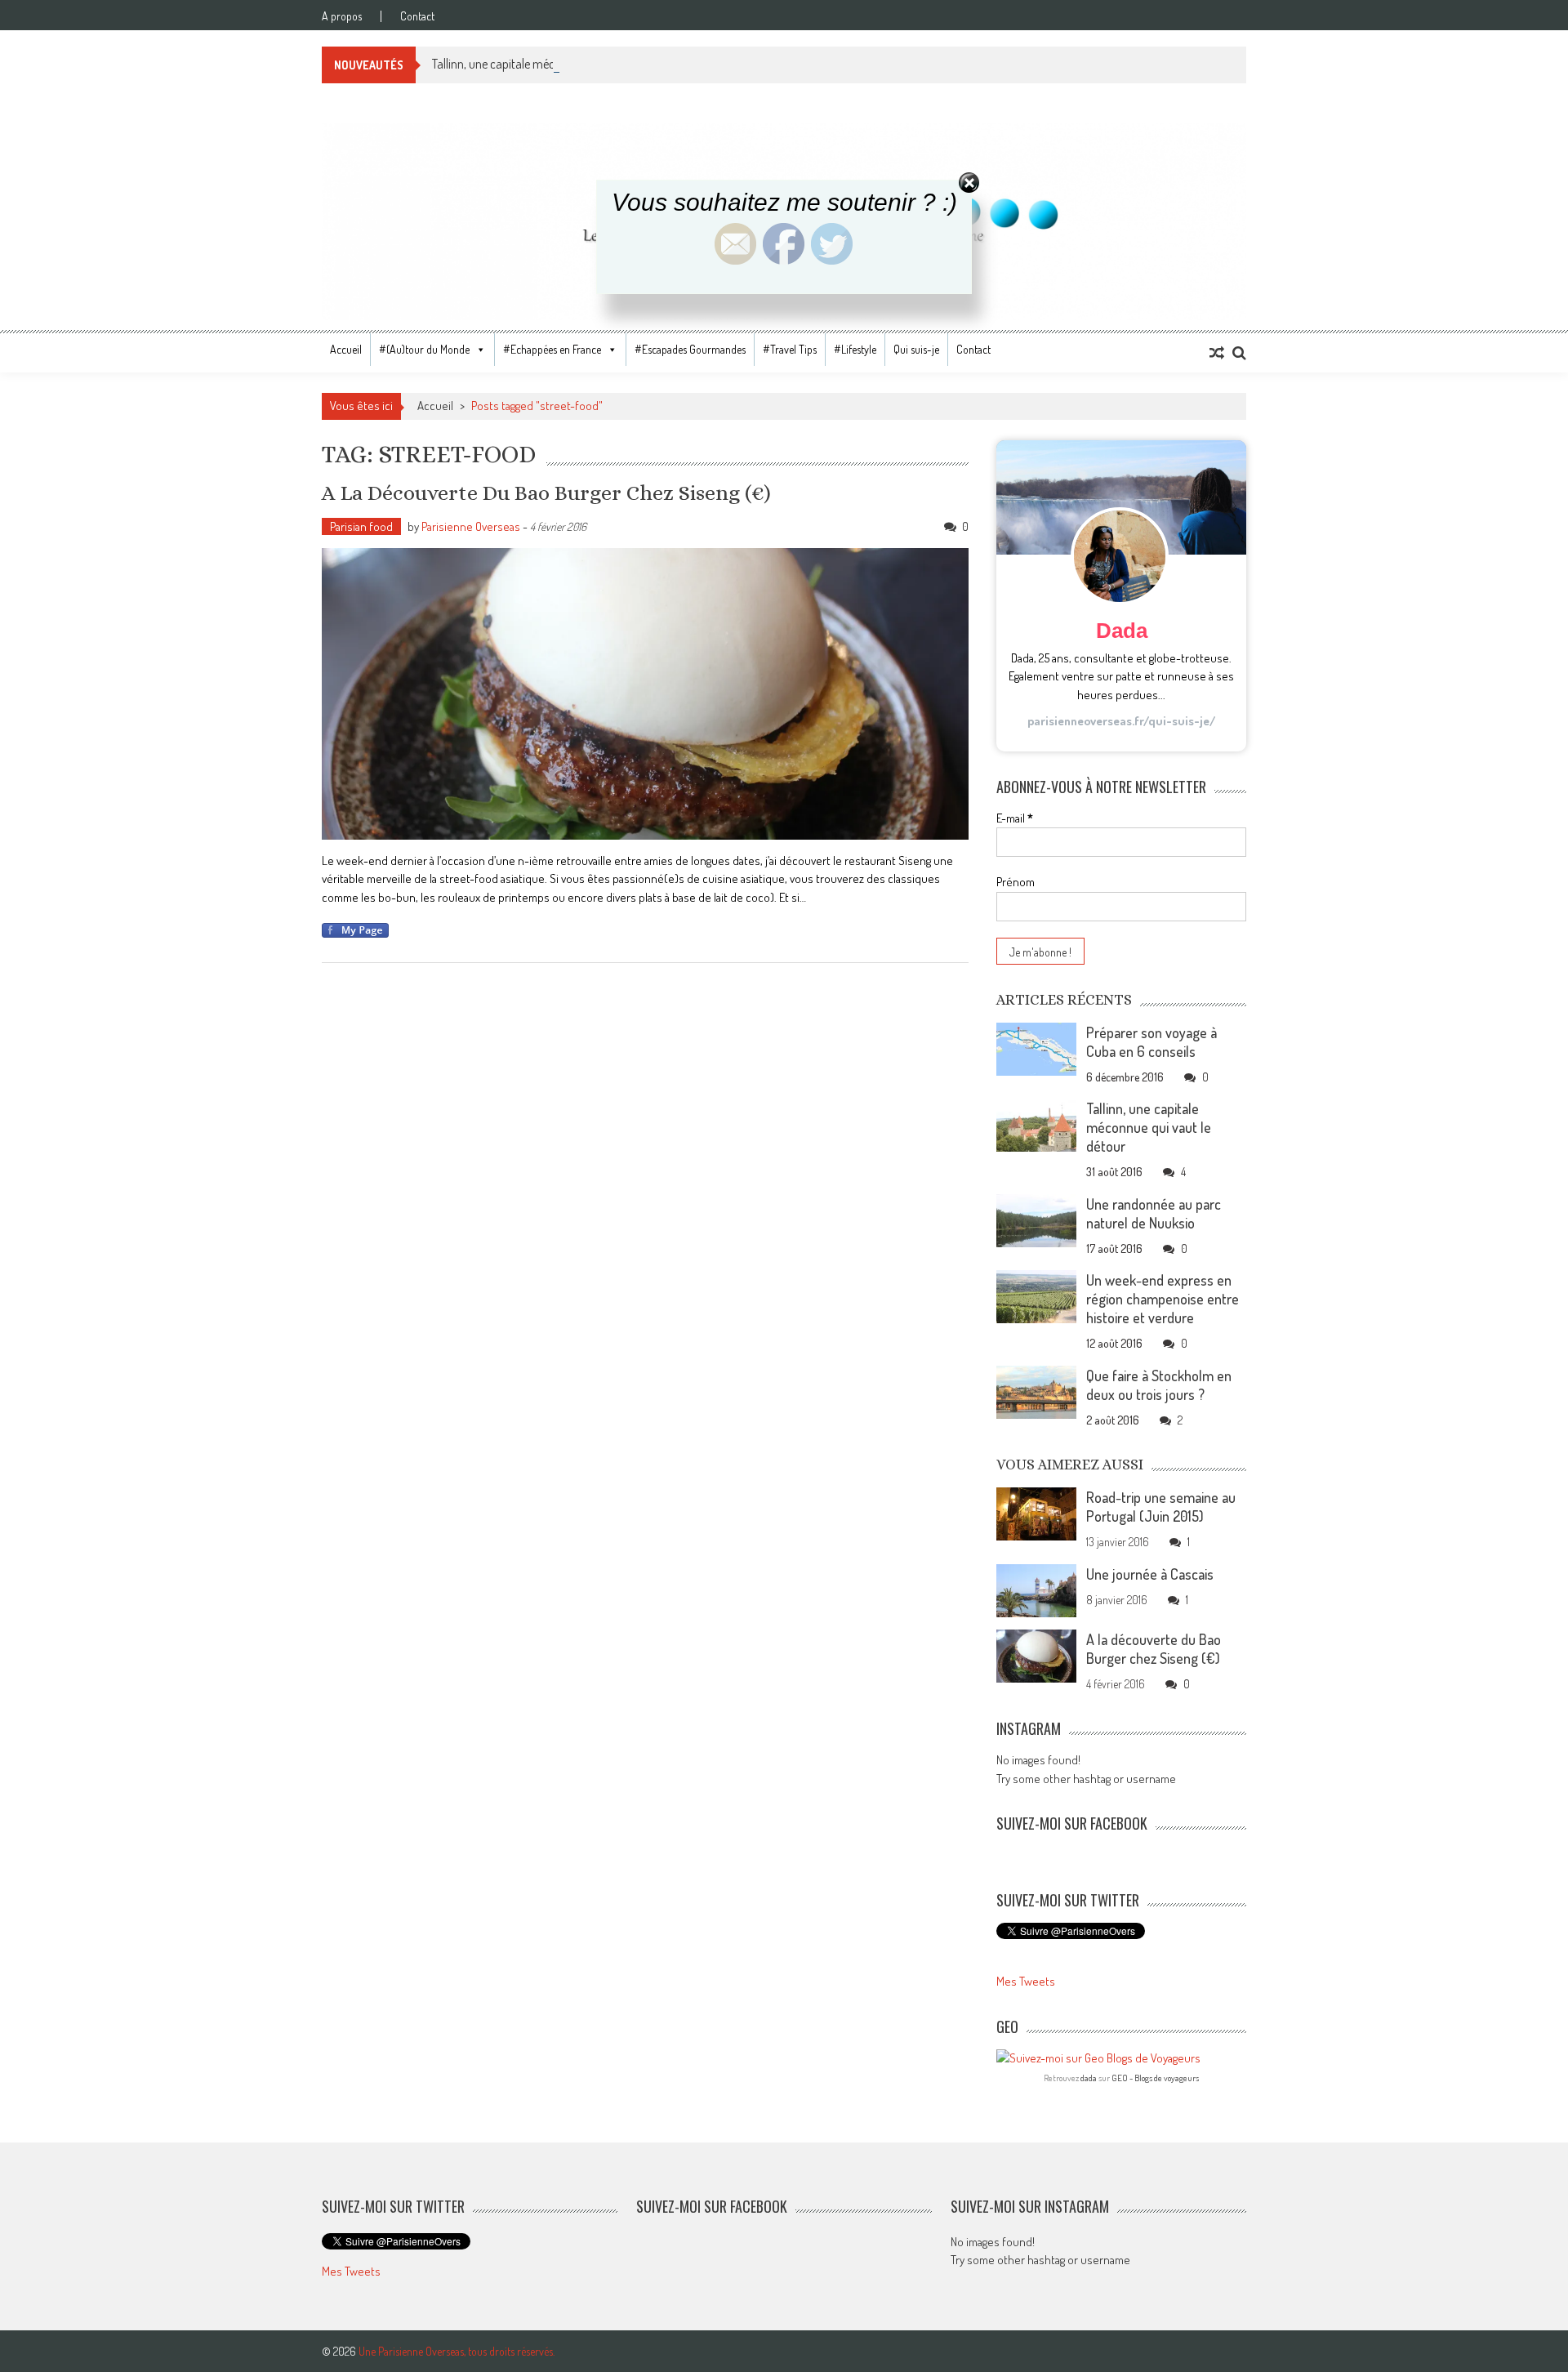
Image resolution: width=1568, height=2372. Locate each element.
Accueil (346, 349)
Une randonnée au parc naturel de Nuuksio (1154, 1213)
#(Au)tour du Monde (424, 349)
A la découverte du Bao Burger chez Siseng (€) (546, 493)
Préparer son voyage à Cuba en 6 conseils (1151, 1042)
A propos (342, 16)
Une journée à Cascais (1150, 1574)
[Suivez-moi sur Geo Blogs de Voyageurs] (1121, 2059)
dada (1089, 2078)
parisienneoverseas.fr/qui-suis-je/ (1121, 721)
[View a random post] (1217, 353)
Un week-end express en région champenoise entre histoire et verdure (1163, 1299)
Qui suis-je (916, 349)
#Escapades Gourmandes (690, 349)
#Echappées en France (552, 349)
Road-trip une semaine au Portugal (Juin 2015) (1161, 1507)
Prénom (1016, 882)
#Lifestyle (855, 349)
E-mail (1015, 818)
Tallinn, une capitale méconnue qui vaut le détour (554, 64)
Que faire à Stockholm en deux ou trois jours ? (1159, 1385)
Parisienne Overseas (471, 526)
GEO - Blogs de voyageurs (1155, 2078)
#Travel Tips (790, 349)
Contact (417, 16)
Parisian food (361, 526)
